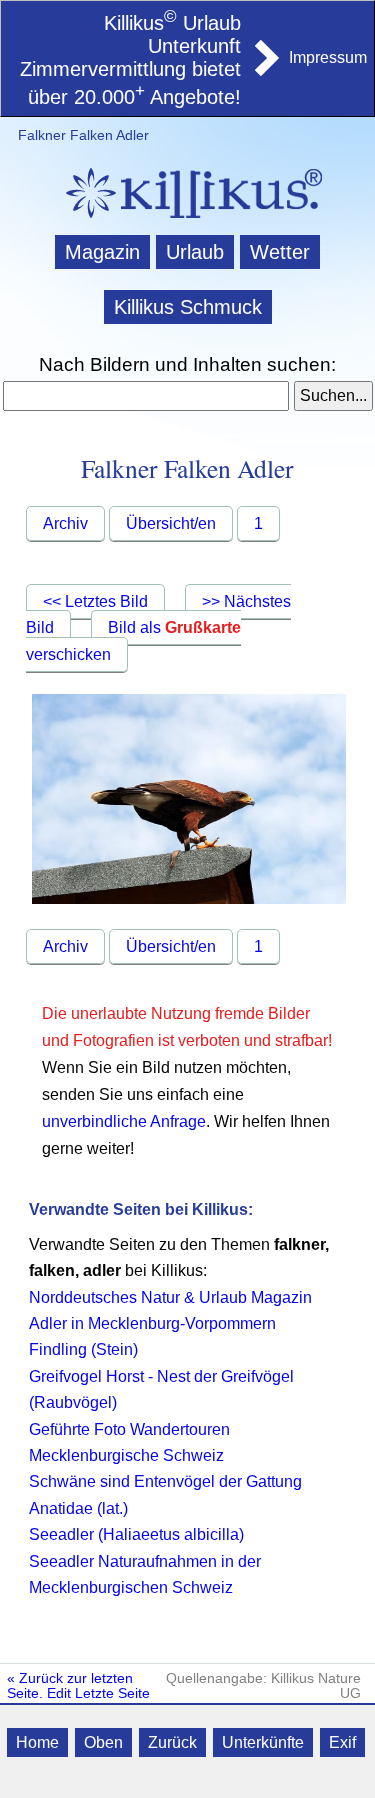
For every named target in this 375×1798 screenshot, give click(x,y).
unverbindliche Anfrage (124, 1121)
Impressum (328, 57)
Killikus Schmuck (188, 307)
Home (37, 1742)
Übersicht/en (171, 523)
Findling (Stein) (83, 1349)
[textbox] (146, 396)
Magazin (102, 252)
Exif (342, 1742)
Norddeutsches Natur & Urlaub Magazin (170, 1297)
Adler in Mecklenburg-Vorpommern (152, 1323)
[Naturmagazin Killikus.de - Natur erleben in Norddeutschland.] (188, 220)
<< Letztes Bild (95, 601)
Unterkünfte (263, 1742)
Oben (103, 1742)
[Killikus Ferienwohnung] (265, 70)
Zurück (172, 1742)
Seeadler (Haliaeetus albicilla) (136, 1534)
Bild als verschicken (133, 641)
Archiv (65, 523)
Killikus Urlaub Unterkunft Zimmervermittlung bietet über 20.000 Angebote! (130, 60)
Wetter (280, 252)
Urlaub (195, 252)
